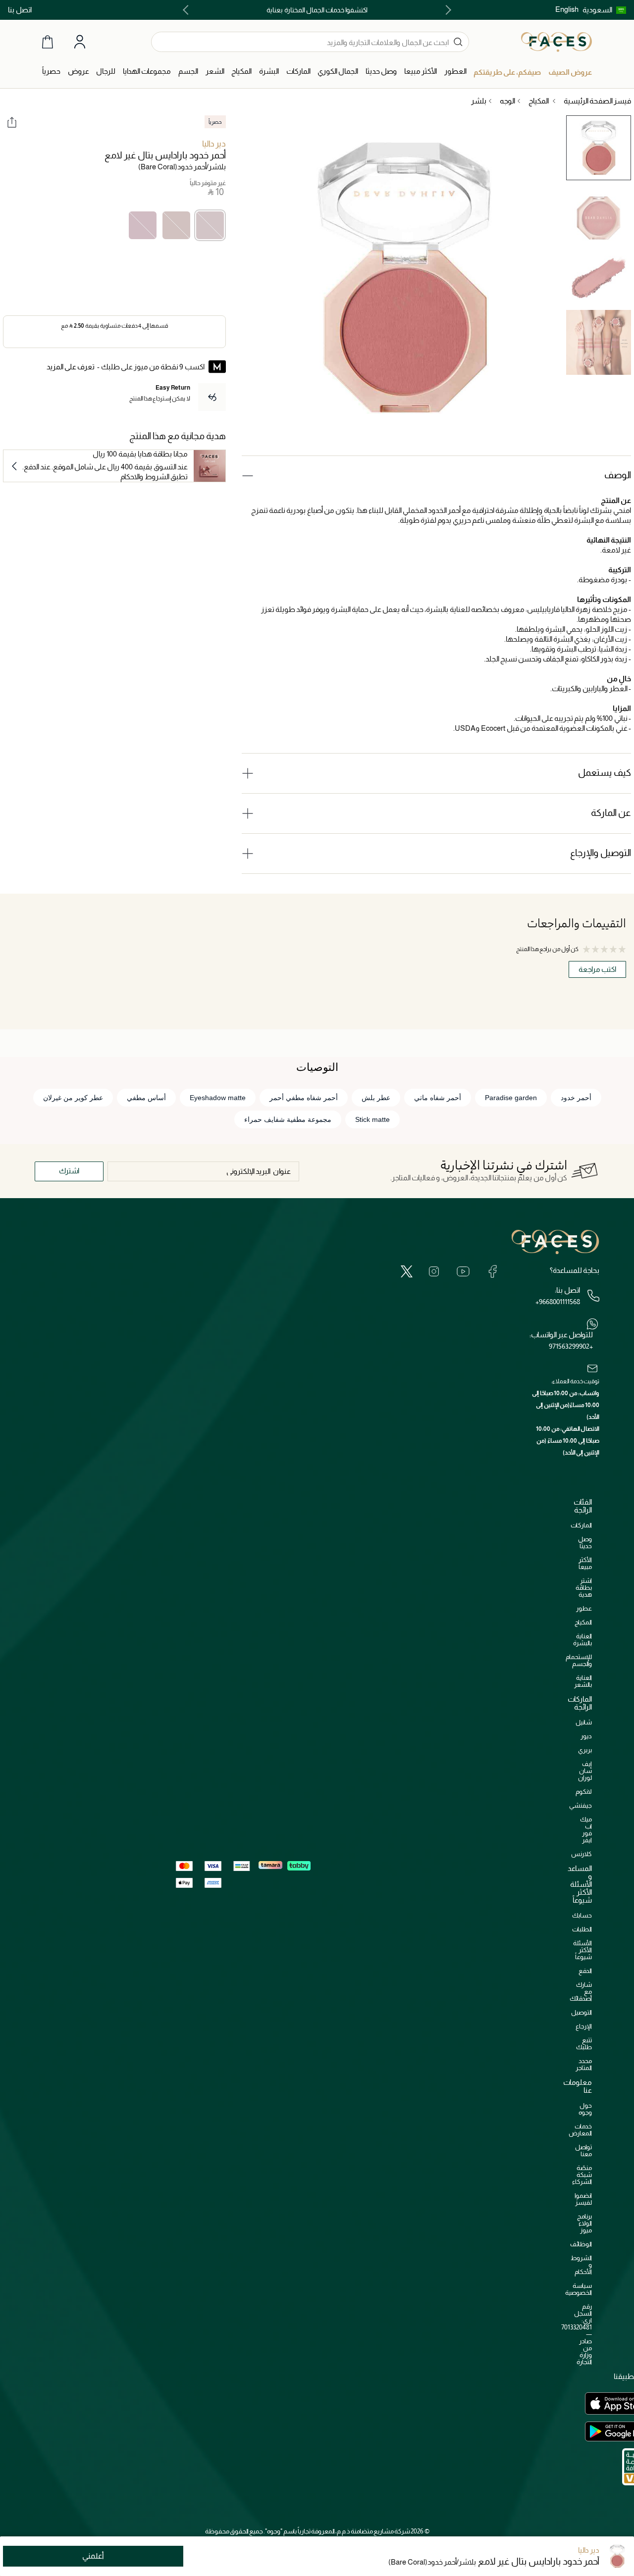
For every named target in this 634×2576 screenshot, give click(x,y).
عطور (584, 1608)
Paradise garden (511, 1098)
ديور (586, 1736)
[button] (604, 10)
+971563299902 (571, 1346)
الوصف (618, 475)
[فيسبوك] (492, 1271)
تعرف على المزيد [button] (71, 367)
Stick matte (372, 1119)
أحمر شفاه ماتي (438, 1098)
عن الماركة (611, 813)
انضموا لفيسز (583, 2199)
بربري (585, 1750)
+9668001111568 (558, 1302)
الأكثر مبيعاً (585, 1563)
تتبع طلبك (584, 2044)
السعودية (597, 10)
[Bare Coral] (210, 225)
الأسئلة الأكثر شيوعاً (582, 1950)
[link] (298, 72)
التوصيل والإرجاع (601, 853)
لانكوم (584, 1792)
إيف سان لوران (585, 1771)
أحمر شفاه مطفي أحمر (304, 1098)
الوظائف (581, 2244)
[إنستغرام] (434, 1271)
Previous (446, 10)
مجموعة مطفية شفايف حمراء (288, 1119)
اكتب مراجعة (597, 969)
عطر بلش (376, 1098)
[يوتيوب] (463, 1271)
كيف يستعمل (605, 773)
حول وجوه (585, 2109)
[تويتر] (407, 1271)
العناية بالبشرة (582, 1640)
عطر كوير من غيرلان (73, 1098)
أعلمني (93, 2556)
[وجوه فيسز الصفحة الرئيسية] (556, 42)
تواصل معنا (583, 2150)
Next (188, 10)
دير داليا (214, 144)
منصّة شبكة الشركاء (582, 2175)
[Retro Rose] (143, 225)
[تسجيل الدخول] (80, 42)
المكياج (583, 1622)
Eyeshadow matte (218, 1098)
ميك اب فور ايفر (586, 1830)
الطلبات (582, 1929)
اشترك (69, 1171)
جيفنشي (581, 1805)
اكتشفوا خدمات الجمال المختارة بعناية (317, 10)
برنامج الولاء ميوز (584, 2223)
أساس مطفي (146, 1098)
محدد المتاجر (584, 2064)
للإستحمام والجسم (579, 1660)
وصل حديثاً (585, 1542)
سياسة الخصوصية (579, 2289)
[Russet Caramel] (176, 225)
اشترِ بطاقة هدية (584, 1588)
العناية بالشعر (583, 1681)
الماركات (581, 1525)
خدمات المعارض (580, 2130)
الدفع (585, 1971)
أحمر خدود (576, 1098)
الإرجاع (584, 2026)
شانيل (584, 1722)
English (567, 9)
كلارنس (581, 1854)
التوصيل (581, 2012)
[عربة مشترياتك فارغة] (48, 42)
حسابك (582, 1915)
